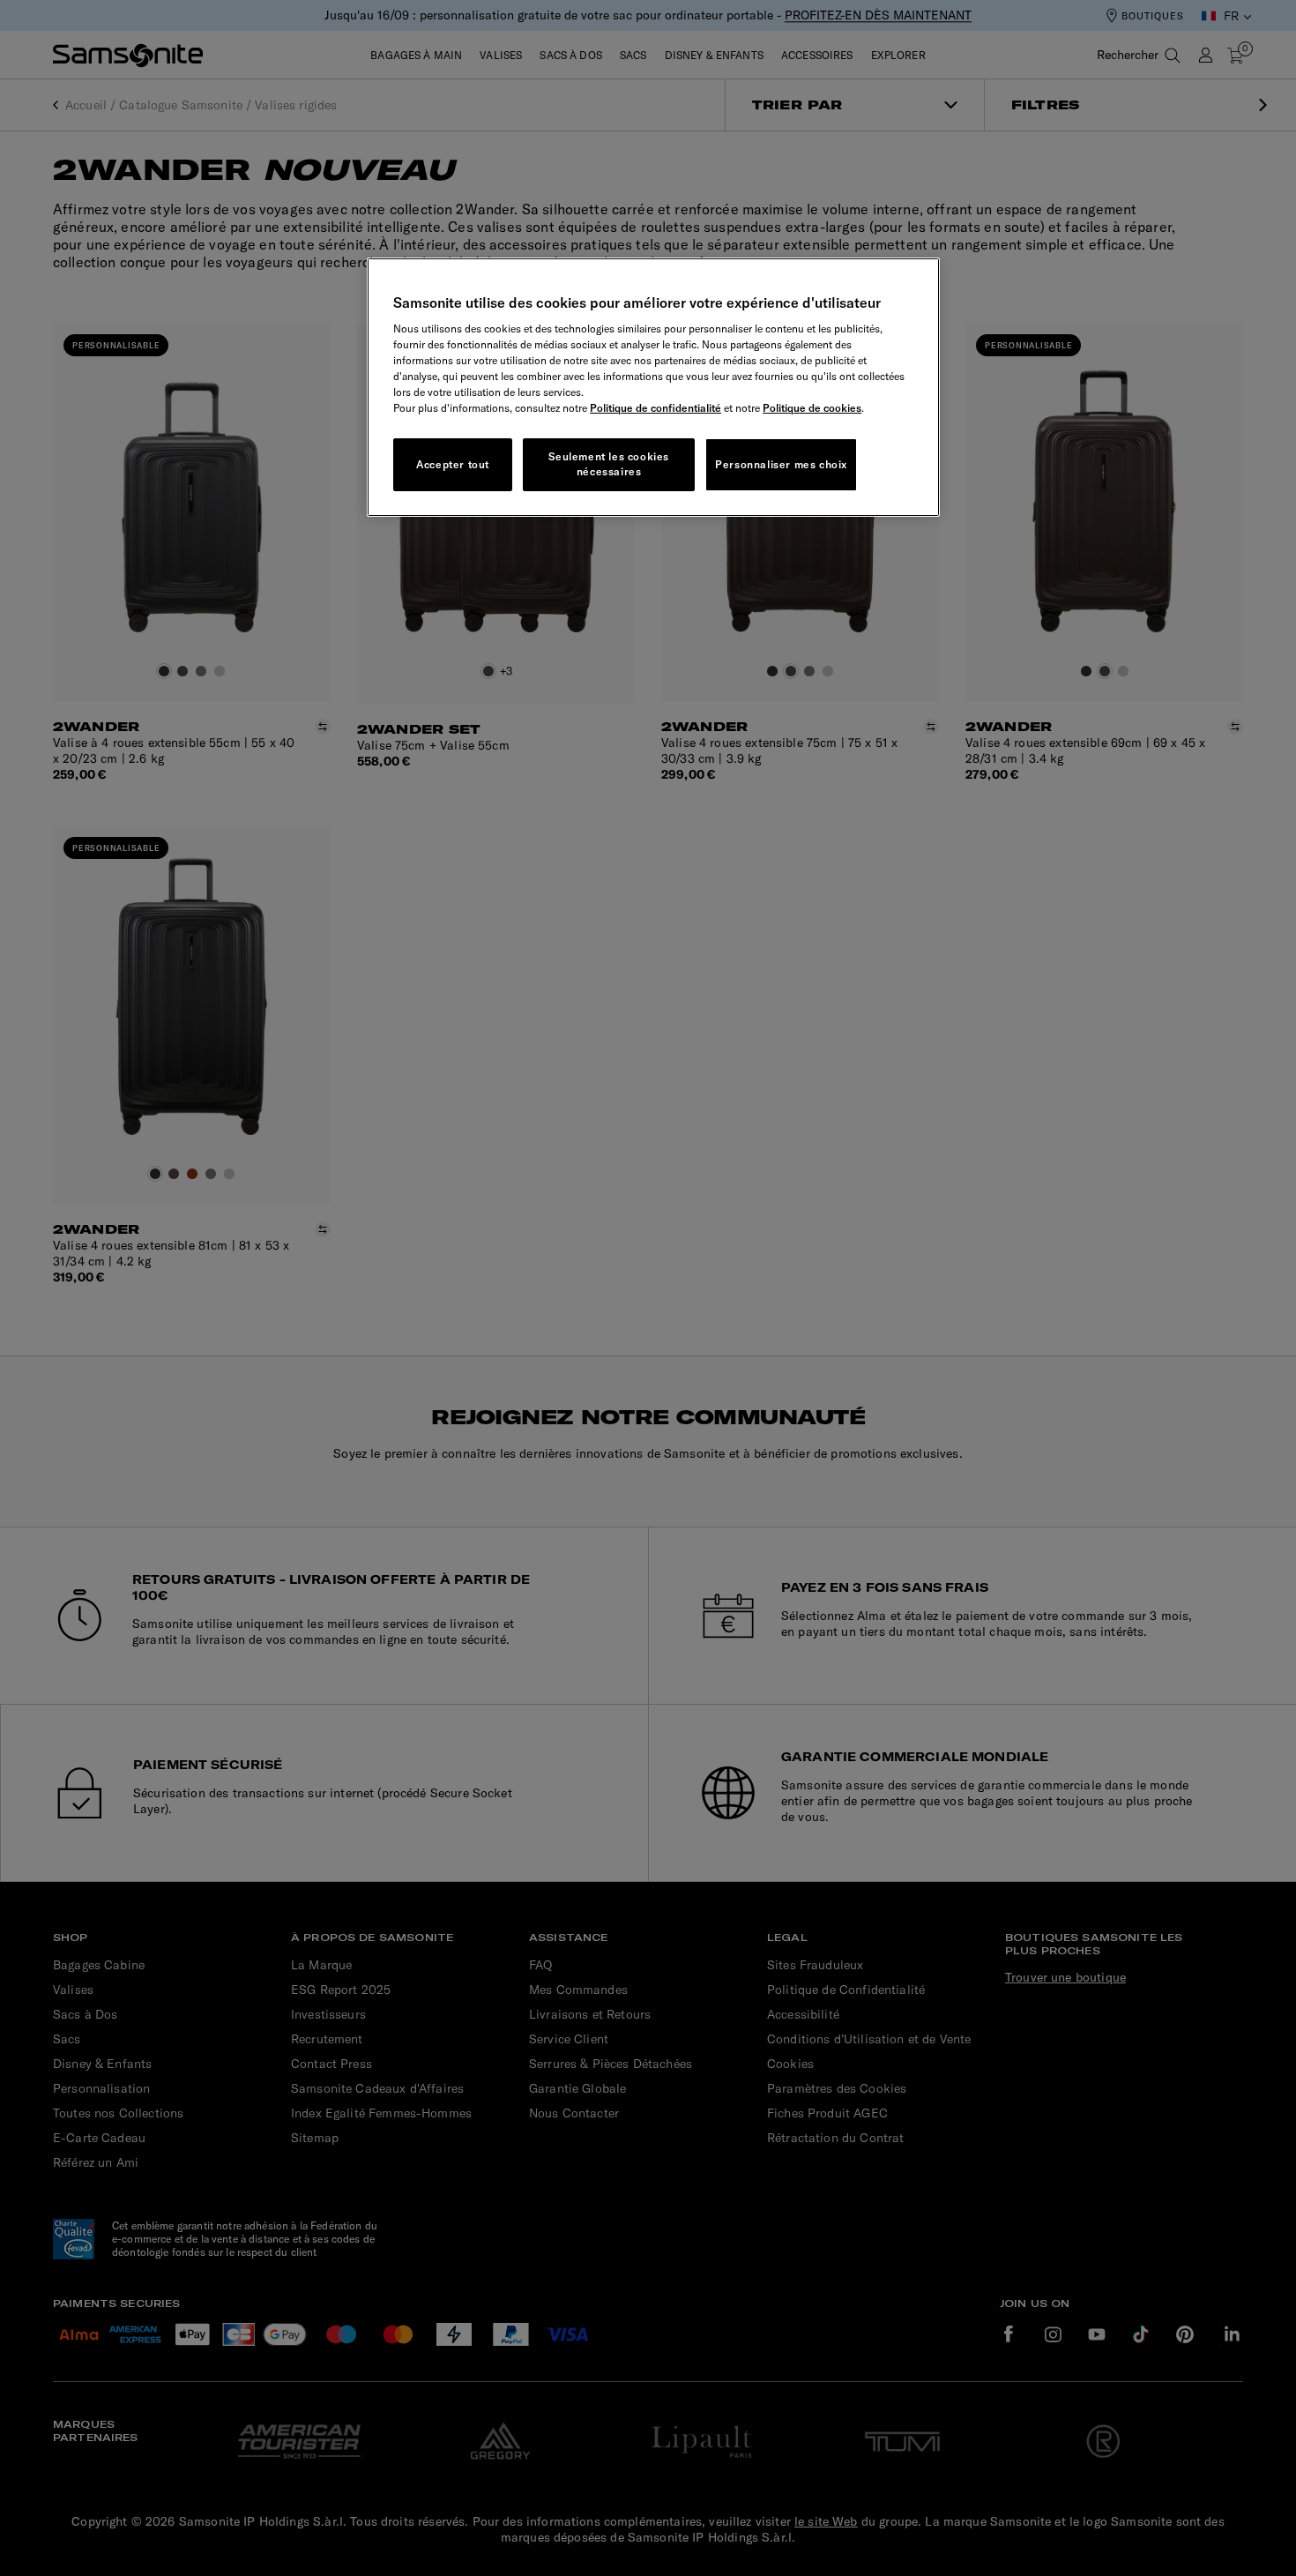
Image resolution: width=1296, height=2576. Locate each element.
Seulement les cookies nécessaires (609, 464)
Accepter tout (453, 464)
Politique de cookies (812, 408)
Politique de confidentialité (655, 408)
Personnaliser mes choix (781, 464)
